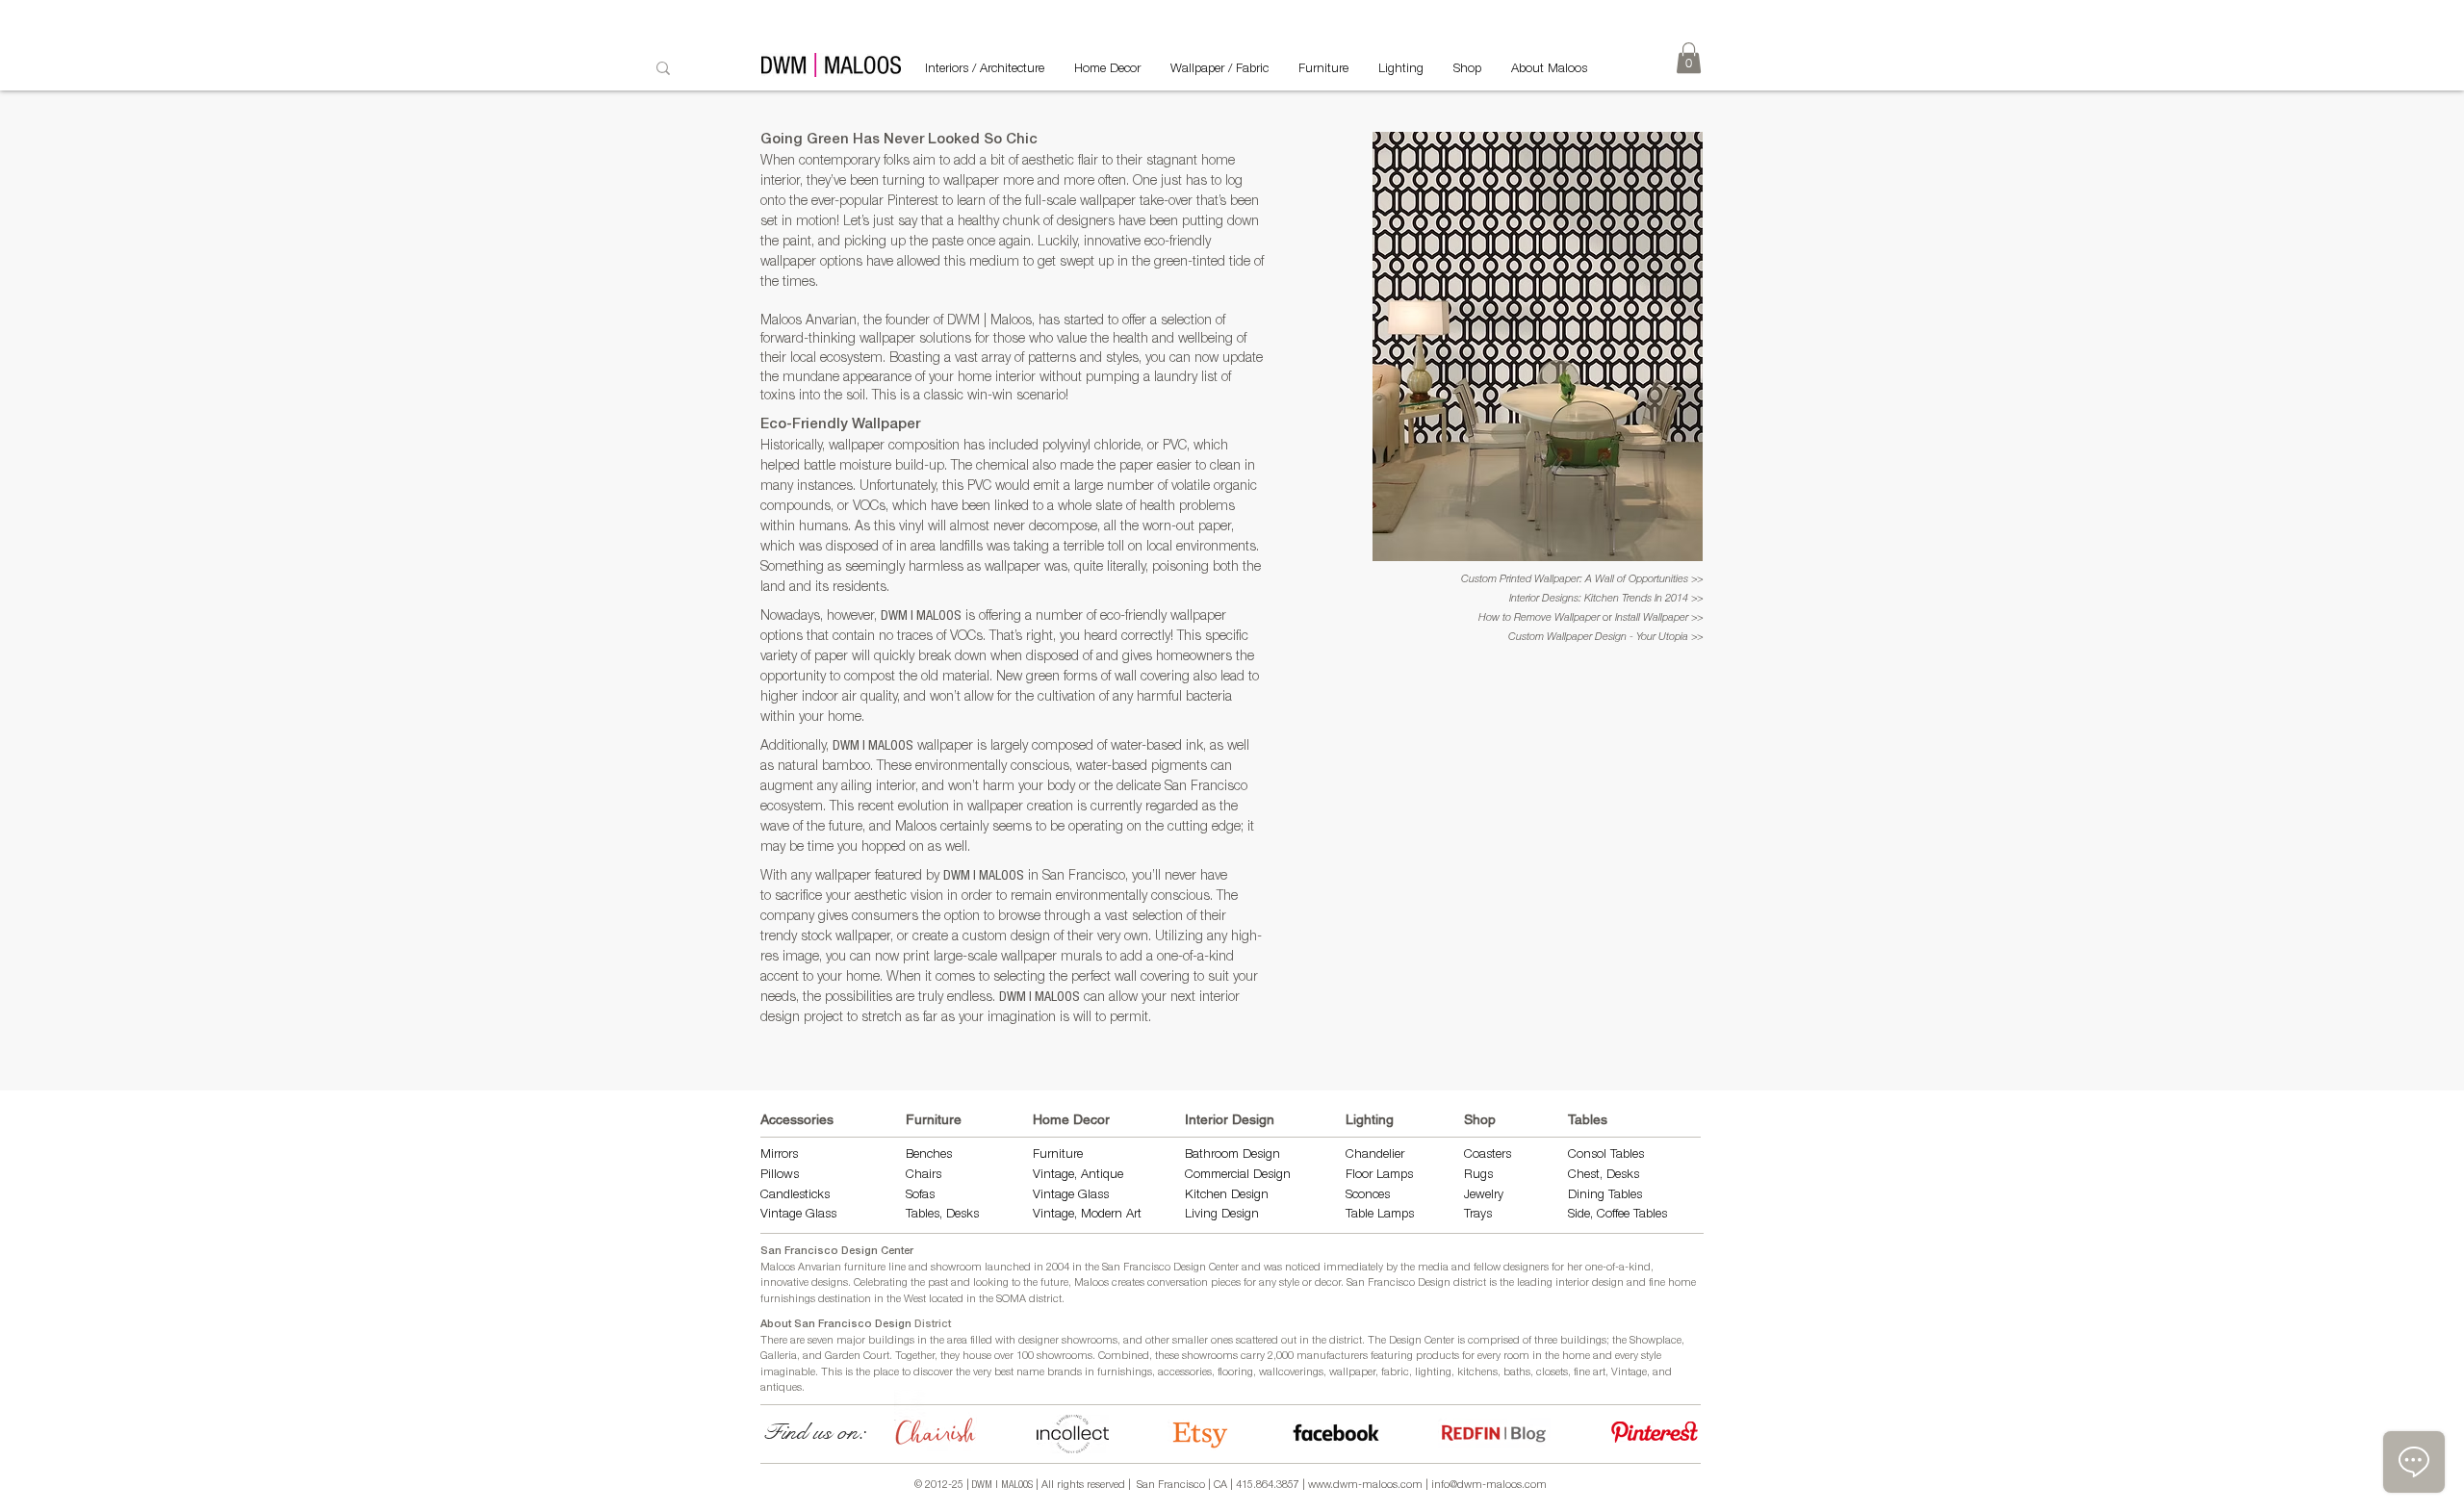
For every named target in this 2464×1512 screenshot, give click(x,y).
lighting (1433, 1373)
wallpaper (1352, 1373)
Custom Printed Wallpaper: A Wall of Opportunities (1576, 580)
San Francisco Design (1399, 1283)
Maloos (1091, 1283)
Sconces (1368, 1196)
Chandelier (1375, 1155)
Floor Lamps (1379, 1176)
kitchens (1477, 1373)
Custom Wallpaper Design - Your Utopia (1600, 638)
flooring (1235, 1373)
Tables (1588, 1119)
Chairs (924, 1176)
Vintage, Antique (1078, 1176)
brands (1065, 1373)
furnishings (1125, 1373)
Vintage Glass (798, 1215)
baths (1517, 1373)
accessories (1185, 1373)
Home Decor (1071, 1119)
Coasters (1488, 1155)
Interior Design (1230, 1119)
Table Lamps (1380, 1215)
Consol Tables (1606, 1155)
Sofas (920, 1196)
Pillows (780, 1176)
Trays (1478, 1215)
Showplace (1655, 1341)
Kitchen (1208, 1196)
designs (830, 1283)
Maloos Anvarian (801, 1268)
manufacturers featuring (1355, 1357)
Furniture (934, 1119)
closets (1552, 1373)
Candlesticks (795, 1196)
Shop (1480, 1119)
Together (915, 1357)
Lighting (1370, 1119)
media (1433, 1268)
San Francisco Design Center (837, 1252)
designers (1526, 1268)
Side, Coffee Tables (1619, 1215)
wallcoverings (1291, 1373)
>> (1697, 580)
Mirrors (779, 1155)
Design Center (1423, 1341)
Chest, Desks (1604, 1176)
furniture (865, 1268)
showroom (956, 1268)
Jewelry (1484, 1196)
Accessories (797, 1119)
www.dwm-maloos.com (1365, 1486)
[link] (1689, 58)
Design (1250, 1196)
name (1030, 1373)
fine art (1590, 1373)
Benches (929, 1155)
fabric (1395, 1373)
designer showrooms (1068, 1341)
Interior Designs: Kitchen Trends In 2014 (1600, 599)
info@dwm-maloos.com (1489, 1486)
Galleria (779, 1357)
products (1437, 1357)
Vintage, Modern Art (1087, 1215)
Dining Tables (1605, 1196)
